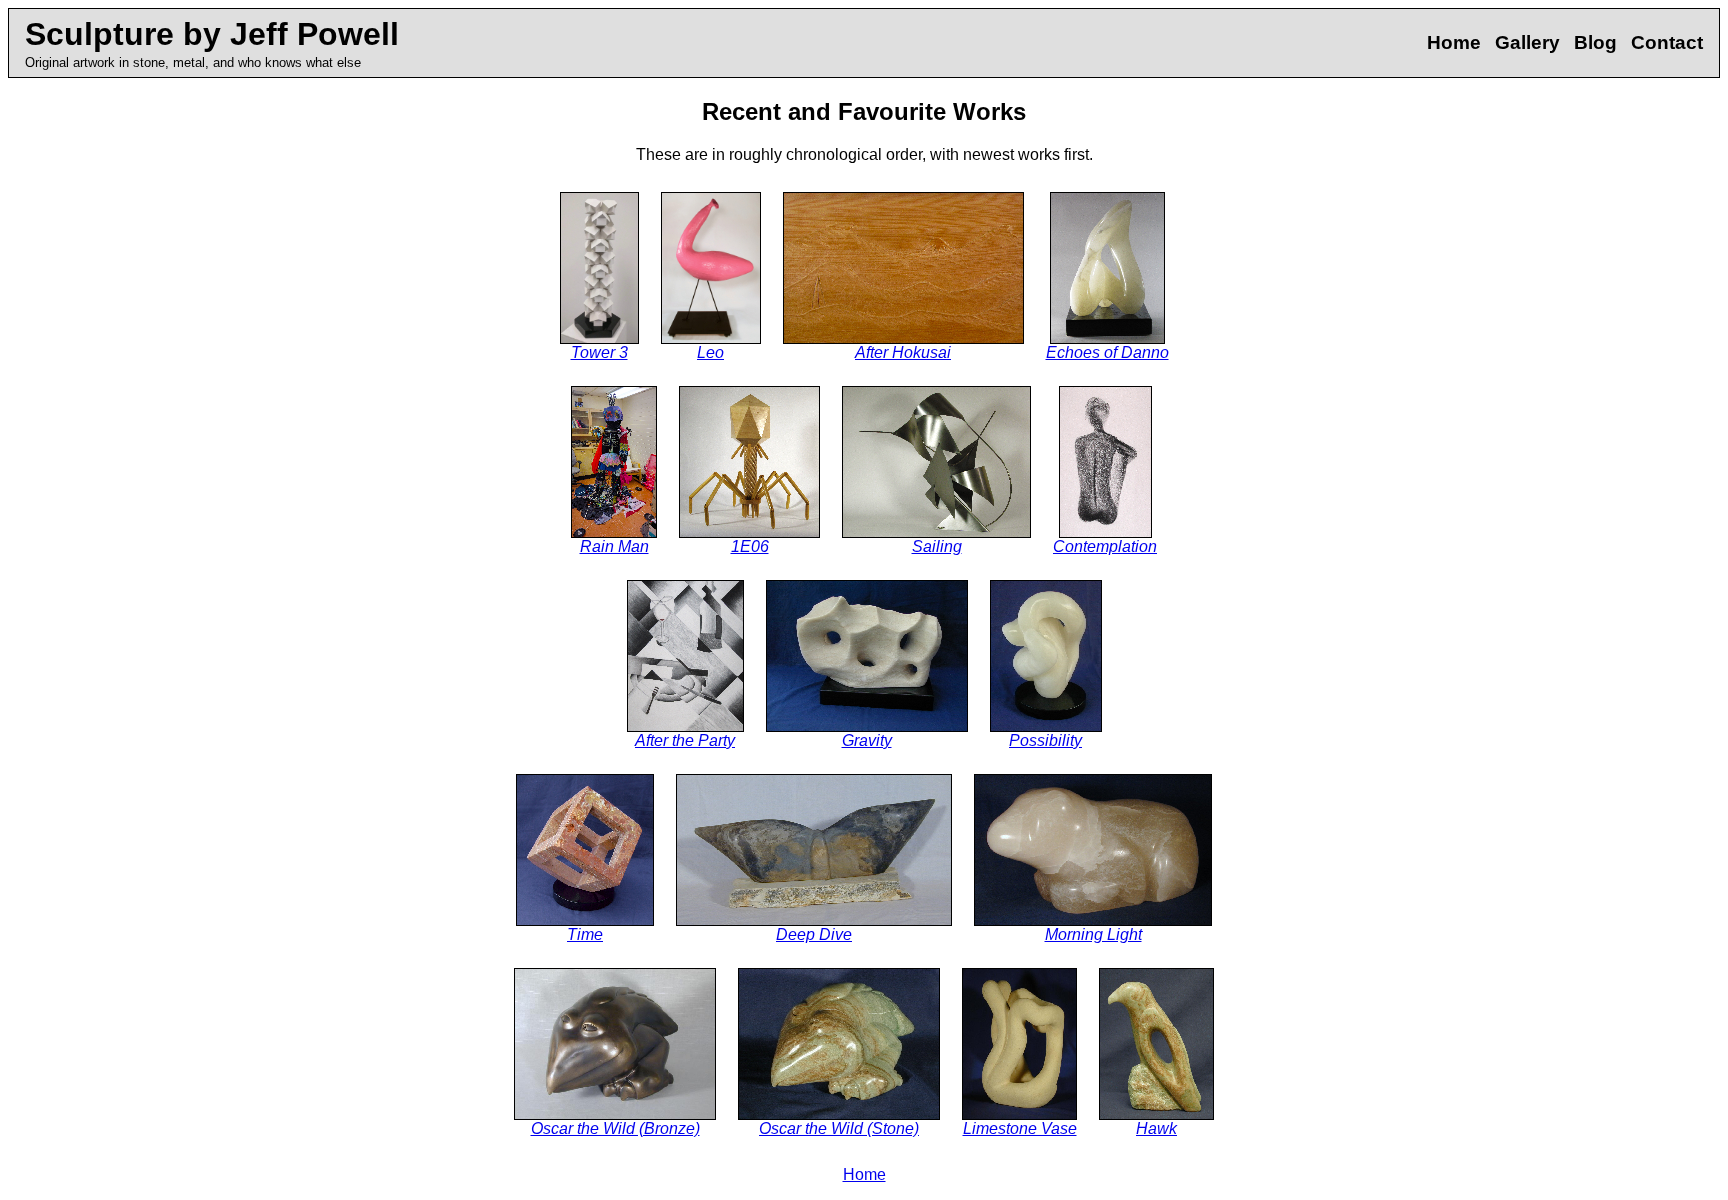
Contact (1667, 42)
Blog (1595, 42)
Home (1454, 42)
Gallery (1527, 42)
